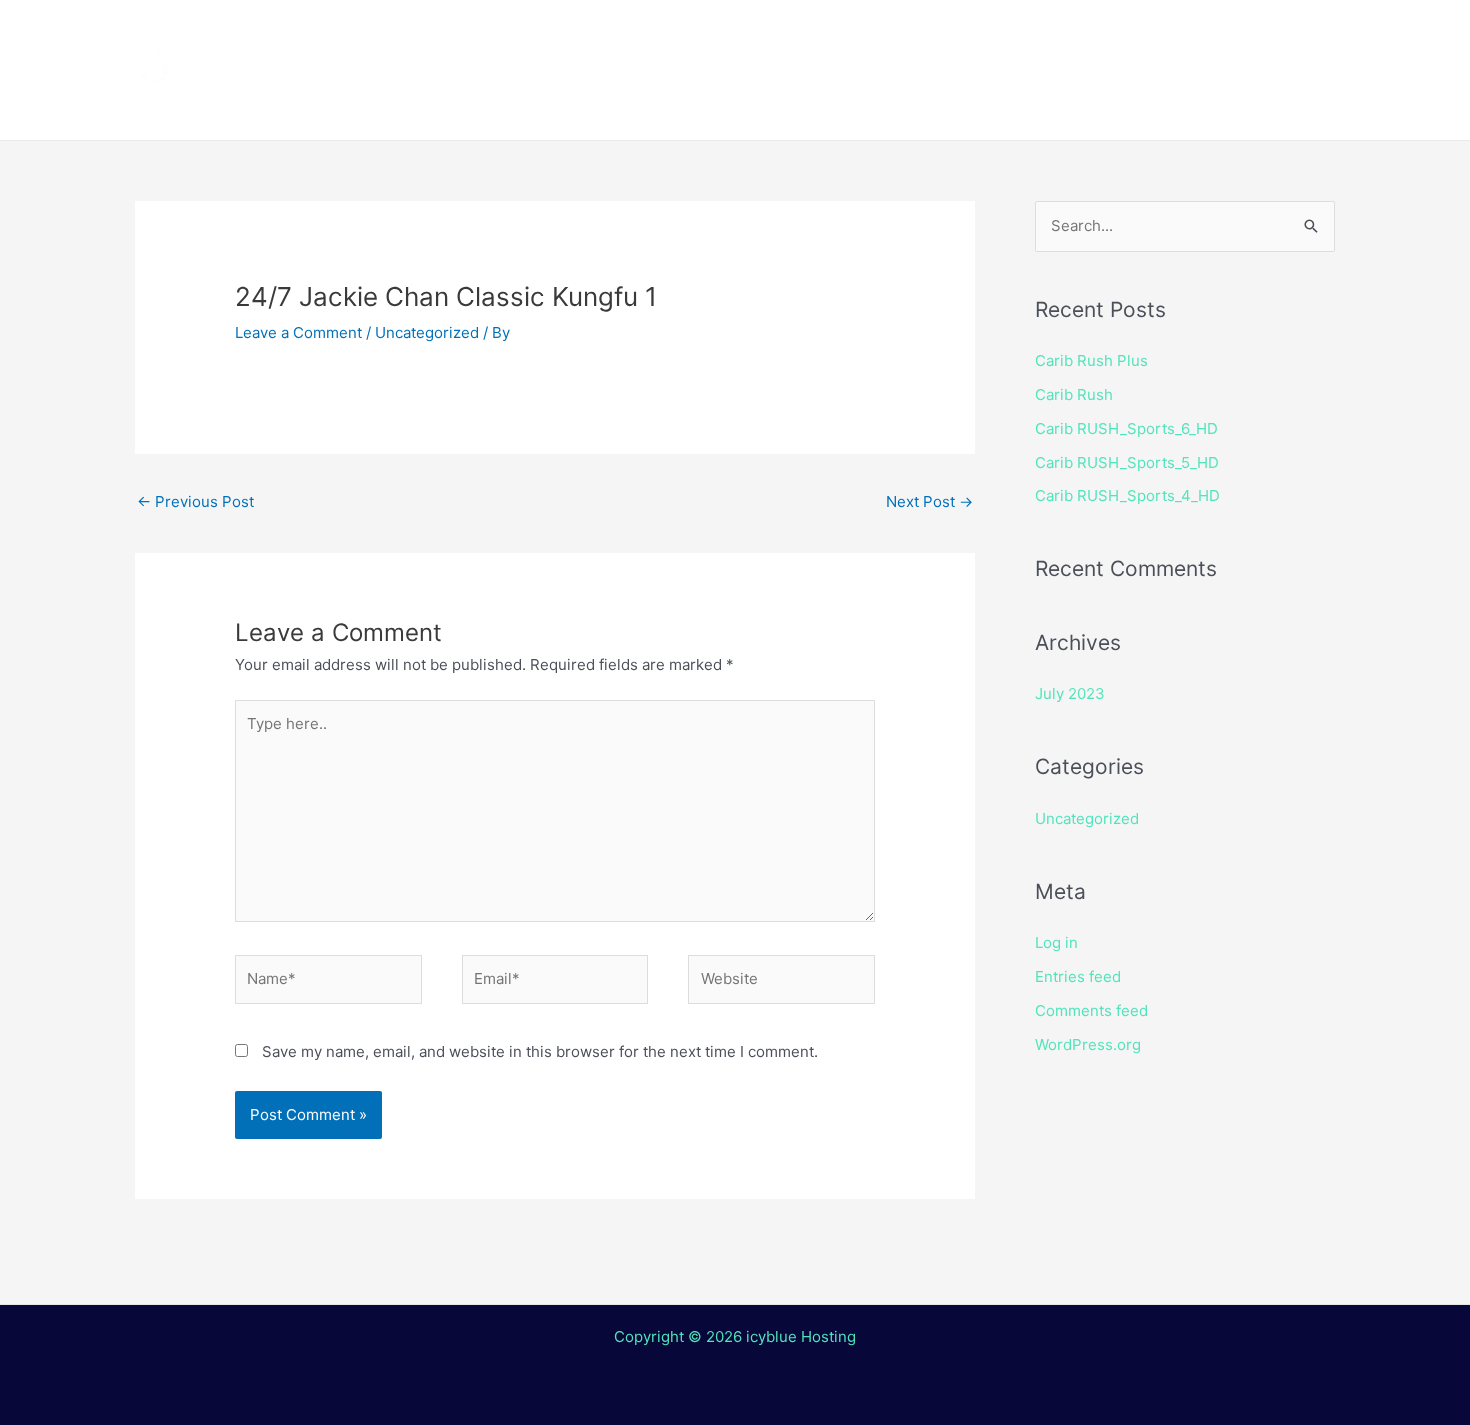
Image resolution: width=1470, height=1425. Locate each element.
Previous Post (195, 501)
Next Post (929, 501)
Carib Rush (1074, 394)
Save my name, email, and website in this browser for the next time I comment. (540, 1051)
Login (860, 105)
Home (475, 35)
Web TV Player (990, 105)
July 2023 (1070, 693)
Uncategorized (427, 332)
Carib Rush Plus (1091, 360)
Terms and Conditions (546, 105)
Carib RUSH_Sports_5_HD (1127, 462)
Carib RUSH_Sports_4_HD (1127, 495)
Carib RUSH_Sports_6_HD (1126, 428)
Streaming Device (907, 35)
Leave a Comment (298, 332)
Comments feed (1091, 1010)
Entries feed (1078, 976)
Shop (1047, 35)
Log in (1056, 942)
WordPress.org (1088, 1044)
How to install (726, 35)
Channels (582, 35)
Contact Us (749, 105)
